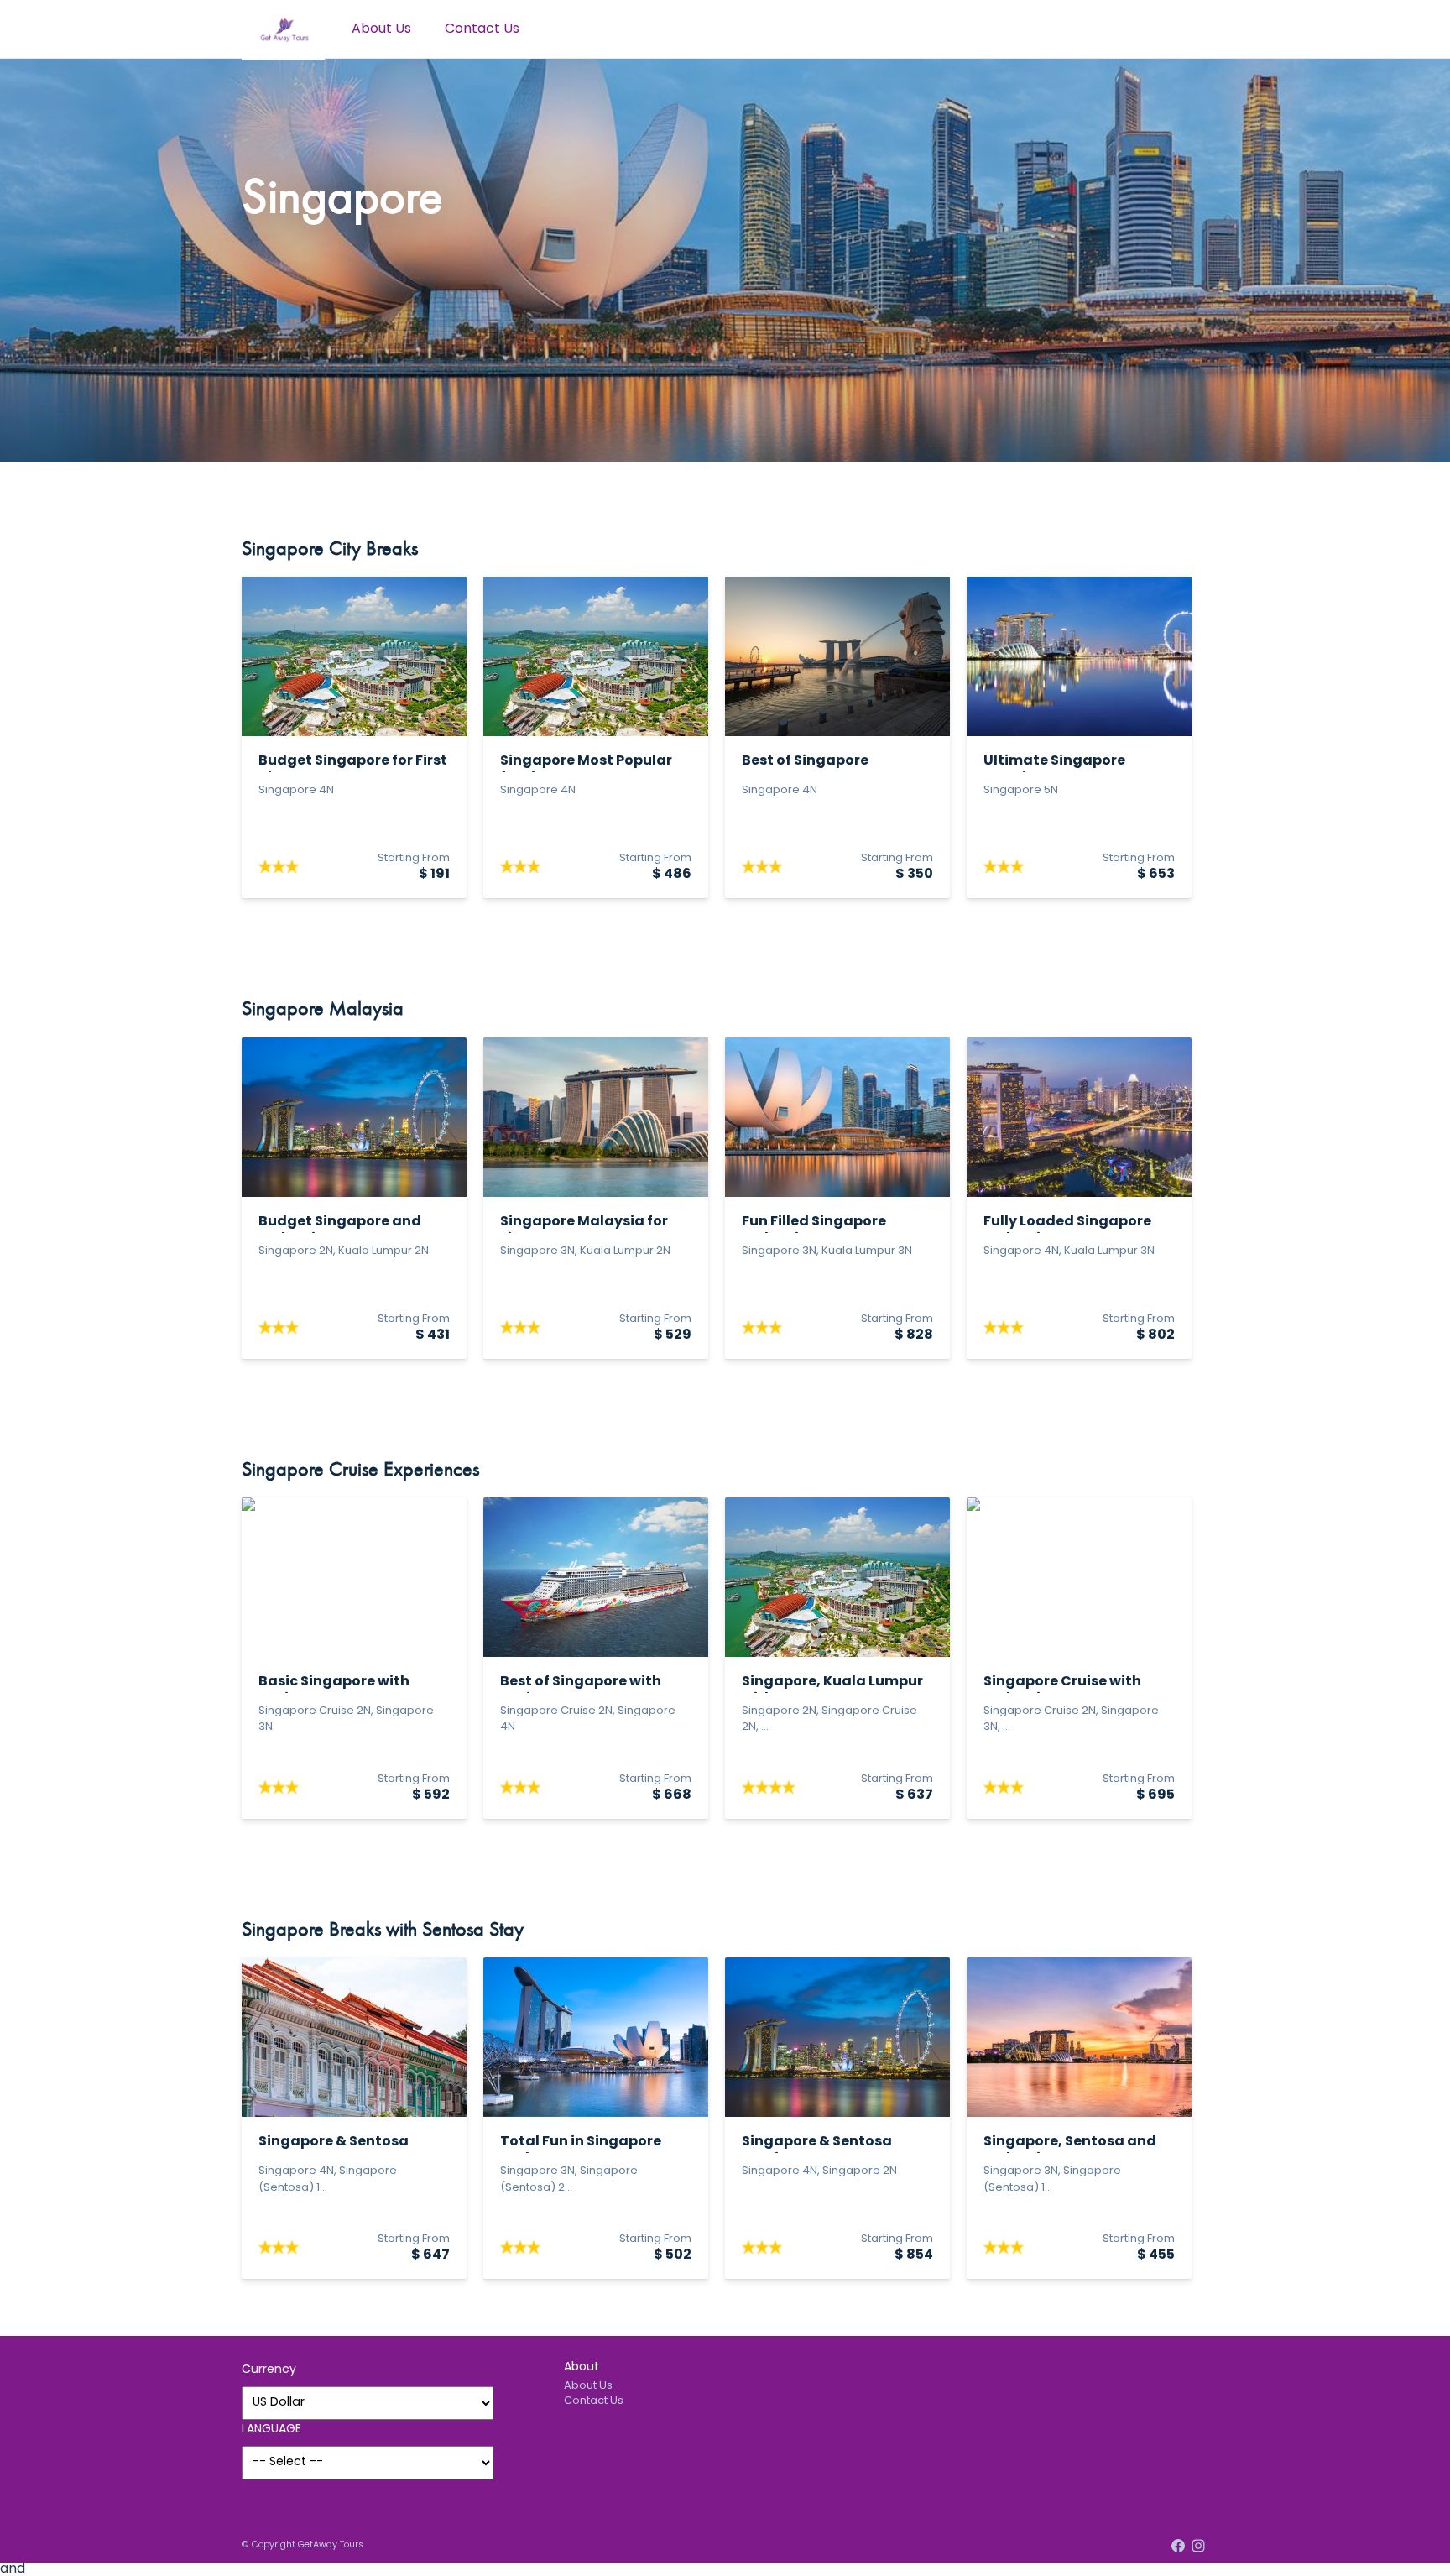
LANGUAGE (271, 2430)
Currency (269, 2370)
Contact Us (482, 29)
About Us (381, 29)
